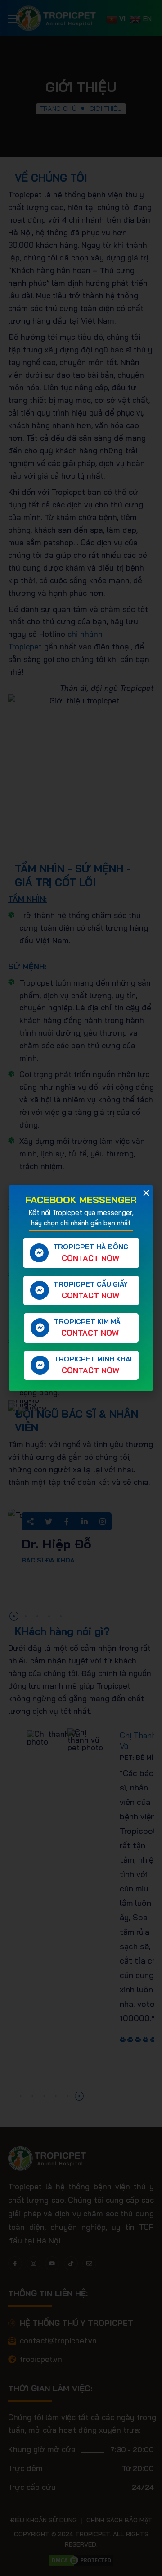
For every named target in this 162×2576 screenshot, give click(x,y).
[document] (81, 1288)
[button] (146, 1193)
